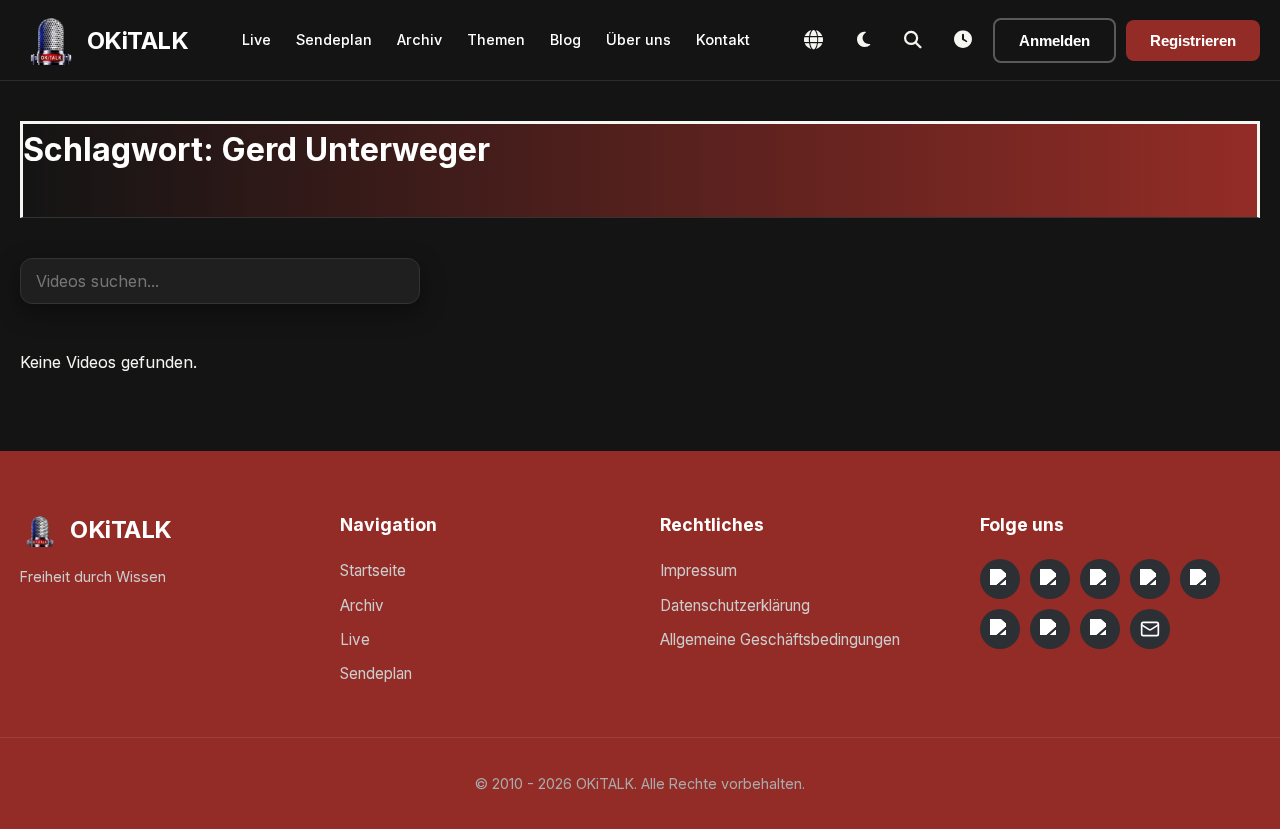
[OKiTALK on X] (1100, 629)
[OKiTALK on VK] (1150, 579)
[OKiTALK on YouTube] (1000, 629)
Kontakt (723, 39)
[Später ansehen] (963, 40)
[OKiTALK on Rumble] (1050, 629)
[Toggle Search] (913, 40)
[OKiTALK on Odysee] (1100, 579)
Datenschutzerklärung (735, 605)
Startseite (373, 570)
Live (256, 39)
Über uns (638, 39)
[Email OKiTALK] (1150, 629)
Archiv (419, 39)
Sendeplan (334, 39)
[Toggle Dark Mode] (863, 40)
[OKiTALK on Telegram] (1000, 579)
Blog (565, 39)
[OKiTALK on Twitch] (1200, 579)
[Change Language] (813, 40)
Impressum (698, 570)
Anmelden (1054, 40)
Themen (496, 39)
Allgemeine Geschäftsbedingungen (780, 639)
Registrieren (1193, 40)
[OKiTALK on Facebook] (1050, 579)
